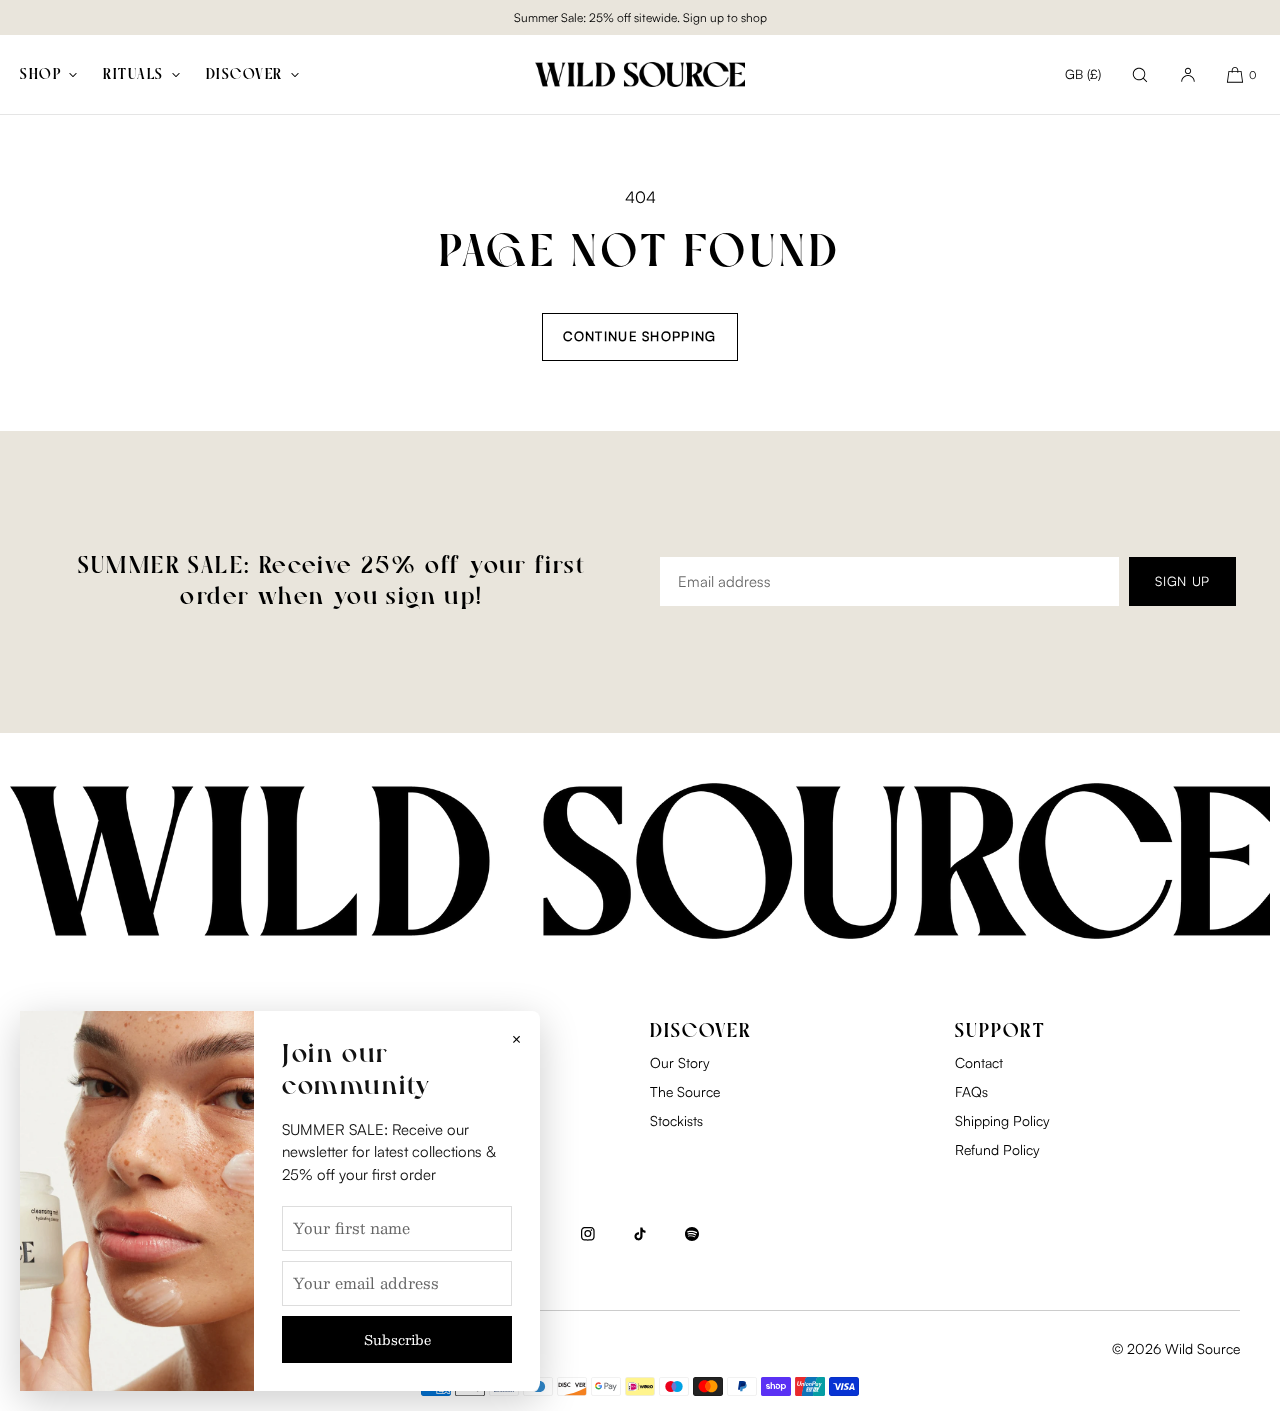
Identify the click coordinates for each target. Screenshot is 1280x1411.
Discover (244, 75)
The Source (685, 1091)
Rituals (133, 75)
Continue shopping (639, 336)
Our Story (680, 1062)
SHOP (40, 75)
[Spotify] (692, 1244)
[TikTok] (640, 1244)
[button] (1140, 74)
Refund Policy (997, 1149)
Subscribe (397, 1339)
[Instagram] (588, 1244)
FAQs (971, 1091)
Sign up (1182, 581)
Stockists (676, 1120)
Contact (979, 1062)
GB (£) (1083, 74)
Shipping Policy (1002, 1120)
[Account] (1188, 74)
